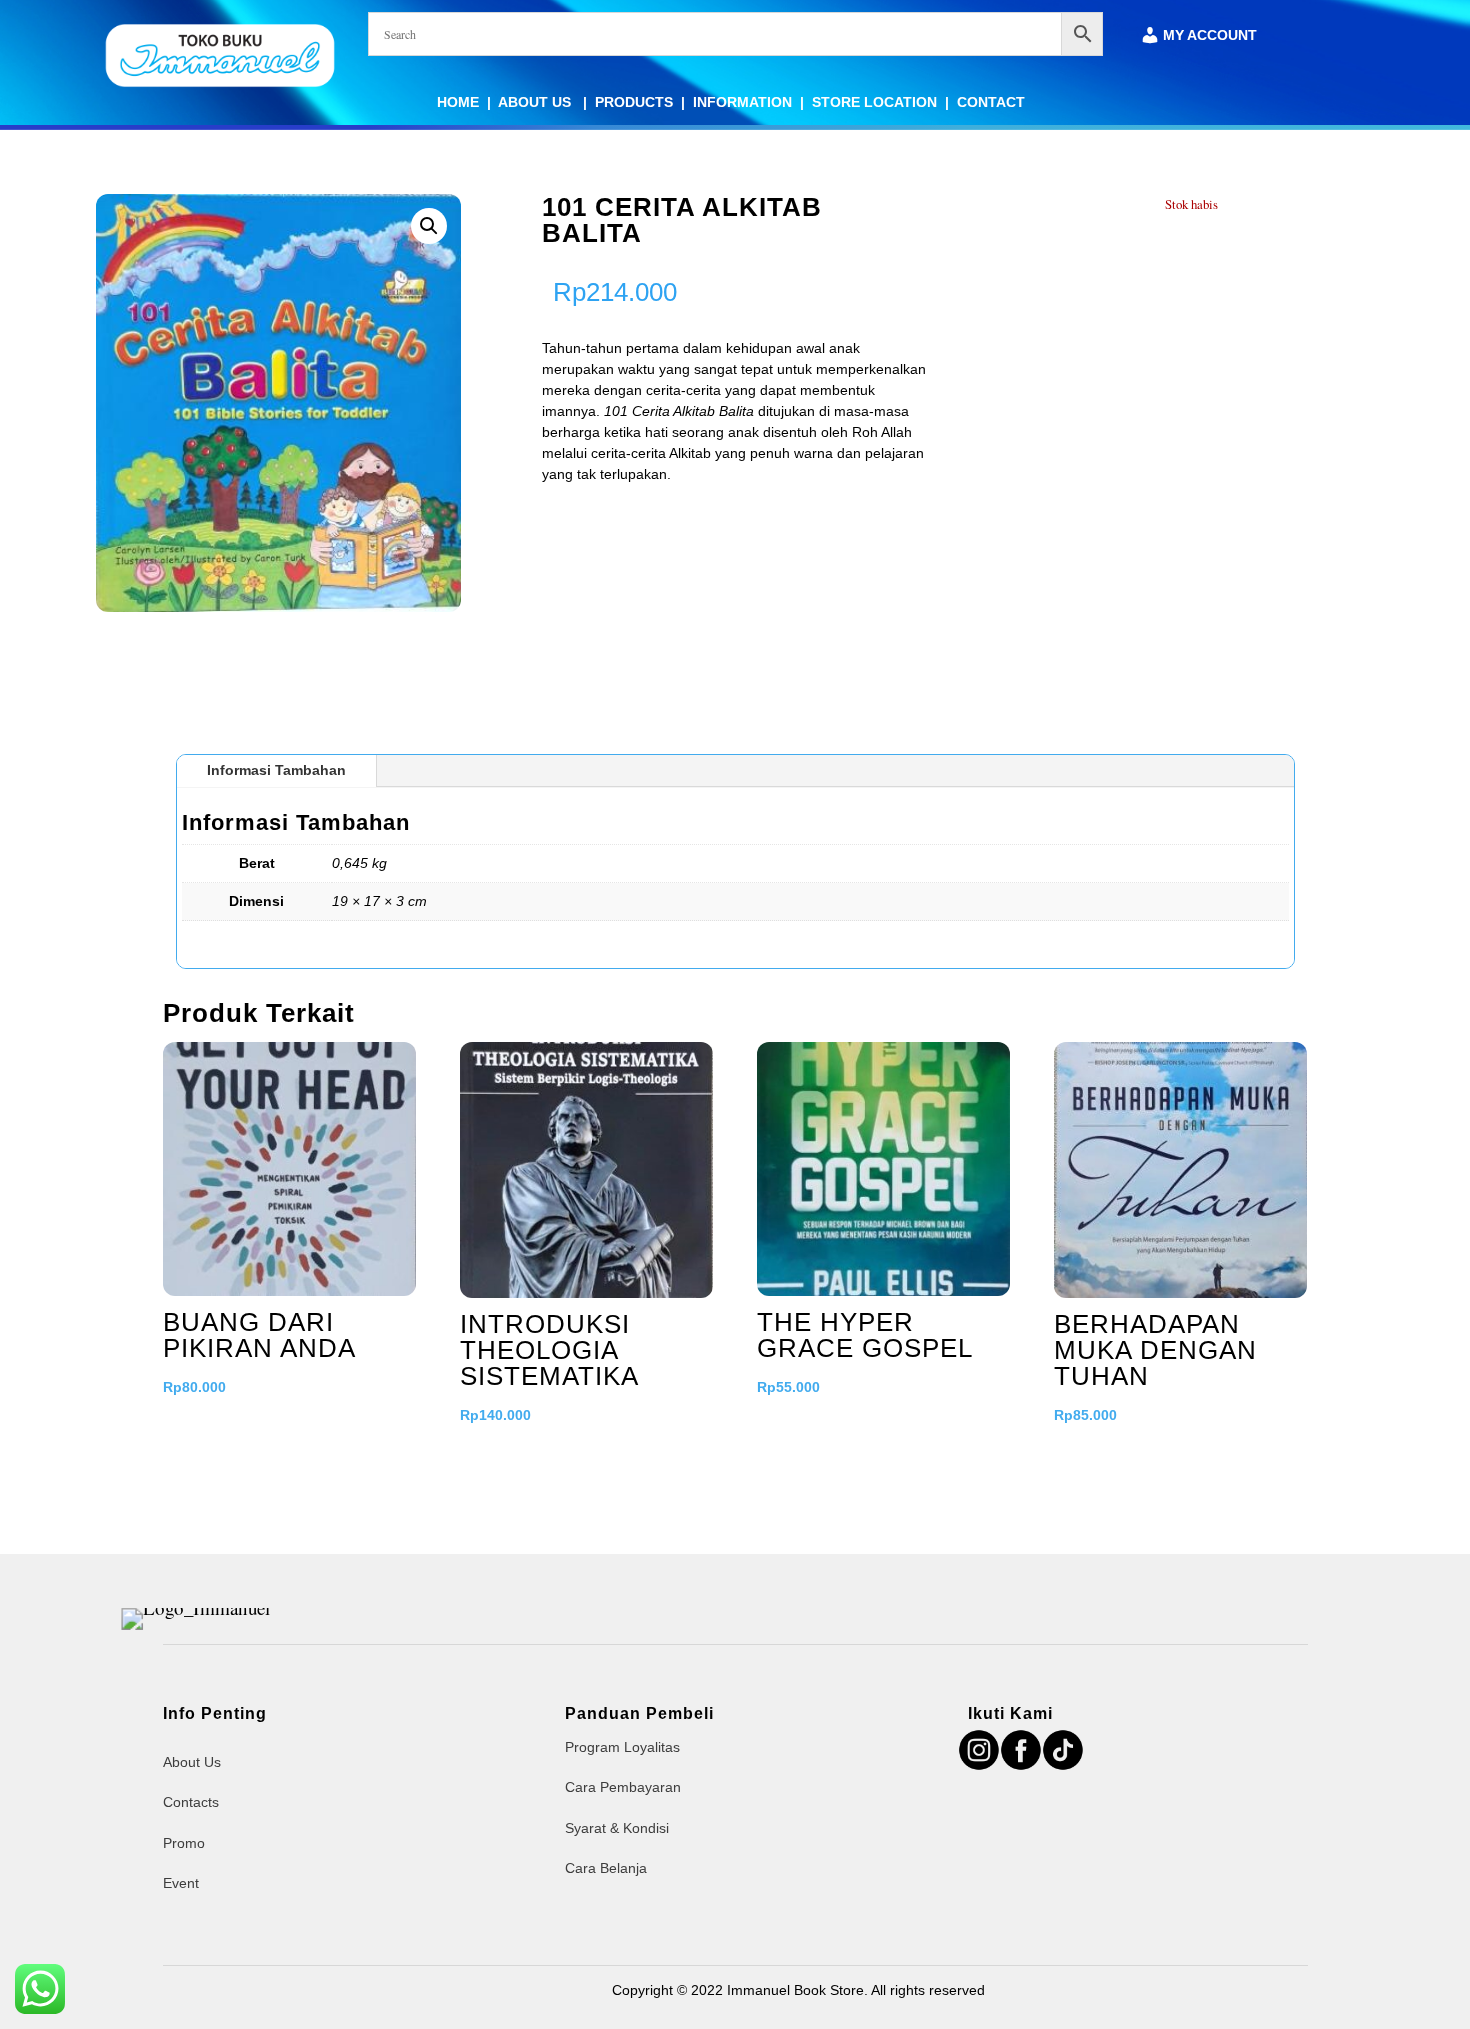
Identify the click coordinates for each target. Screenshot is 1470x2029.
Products (634, 102)
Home (458, 102)
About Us (536, 102)
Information (742, 102)
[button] (429, 226)
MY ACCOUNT (1210, 35)
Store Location (874, 102)
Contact (991, 102)
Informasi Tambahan (276, 770)
